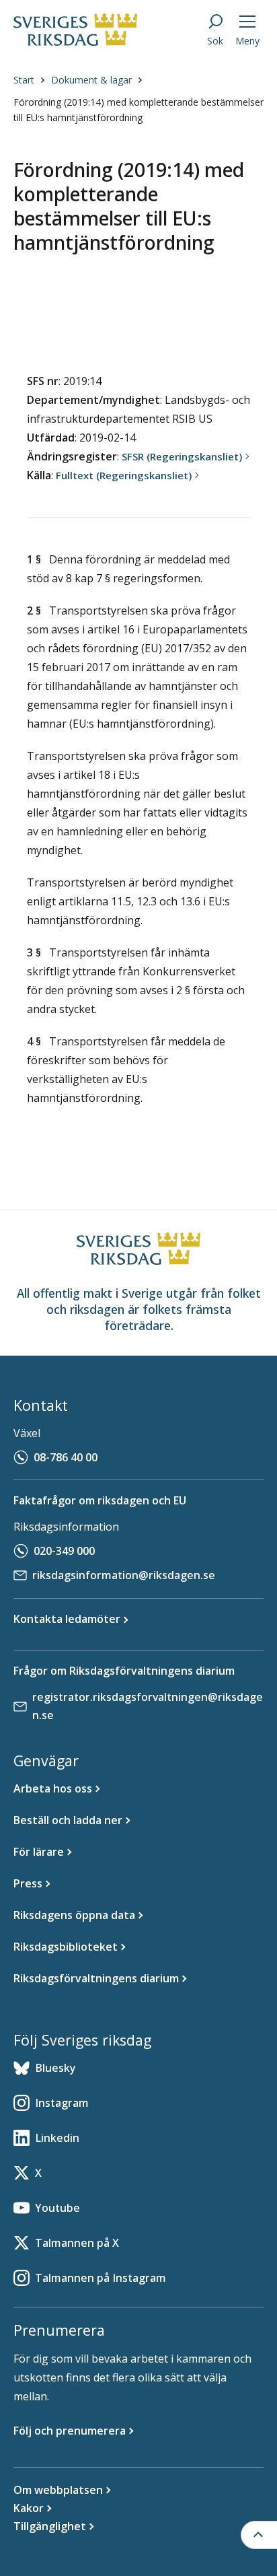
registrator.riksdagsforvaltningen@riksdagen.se (148, 1706)
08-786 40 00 (66, 1457)
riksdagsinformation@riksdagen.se (124, 1575)
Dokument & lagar (91, 80)
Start (24, 80)
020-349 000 (64, 1551)
